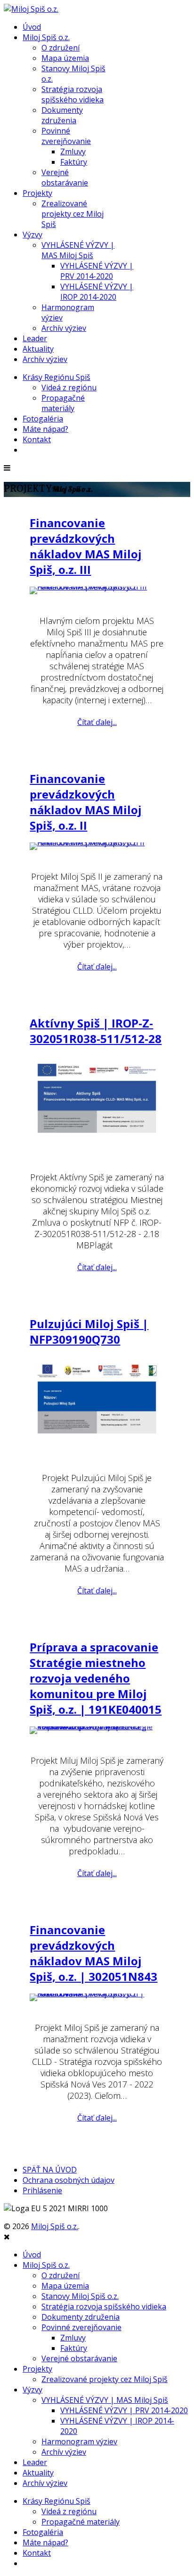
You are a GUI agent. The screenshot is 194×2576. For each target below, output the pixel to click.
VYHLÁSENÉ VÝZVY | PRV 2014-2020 (97, 271)
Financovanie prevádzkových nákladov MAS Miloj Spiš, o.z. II (86, 802)
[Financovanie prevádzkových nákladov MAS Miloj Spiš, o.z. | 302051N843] (97, 1997)
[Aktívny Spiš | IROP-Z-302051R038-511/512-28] (97, 1103)
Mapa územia (65, 58)
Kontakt (37, 439)
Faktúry (74, 162)
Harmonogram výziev (79, 2441)
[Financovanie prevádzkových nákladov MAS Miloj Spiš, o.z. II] (97, 846)
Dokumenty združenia (62, 115)
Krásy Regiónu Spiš (57, 377)
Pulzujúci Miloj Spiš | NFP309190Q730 (89, 1331)
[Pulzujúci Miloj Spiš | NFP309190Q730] (97, 1404)
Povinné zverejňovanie (66, 136)
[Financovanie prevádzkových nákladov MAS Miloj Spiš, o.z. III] (97, 590)
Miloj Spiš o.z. (46, 37)
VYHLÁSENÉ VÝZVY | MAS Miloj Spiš (78, 250)
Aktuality (38, 349)
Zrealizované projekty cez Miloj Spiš (73, 214)
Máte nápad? (45, 429)
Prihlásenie (42, 2190)
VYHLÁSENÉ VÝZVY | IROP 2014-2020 (97, 292)
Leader (35, 338)
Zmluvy (73, 152)
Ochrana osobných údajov (69, 2180)
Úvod (32, 27)
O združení (61, 48)
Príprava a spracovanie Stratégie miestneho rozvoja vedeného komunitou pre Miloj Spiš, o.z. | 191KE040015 (96, 1678)
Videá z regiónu (69, 387)
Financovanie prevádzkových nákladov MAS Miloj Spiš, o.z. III (86, 546)
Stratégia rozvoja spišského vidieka (73, 94)
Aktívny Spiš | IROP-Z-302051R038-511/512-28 (96, 1031)
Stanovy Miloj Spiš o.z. (80, 2296)
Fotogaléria (43, 419)
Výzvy (32, 235)
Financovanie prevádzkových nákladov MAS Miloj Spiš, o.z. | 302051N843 (93, 1953)
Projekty (37, 193)
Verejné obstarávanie (65, 177)
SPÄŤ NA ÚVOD (50, 2170)
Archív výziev (64, 328)
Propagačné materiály (63, 403)
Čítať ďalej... (97, 722)
